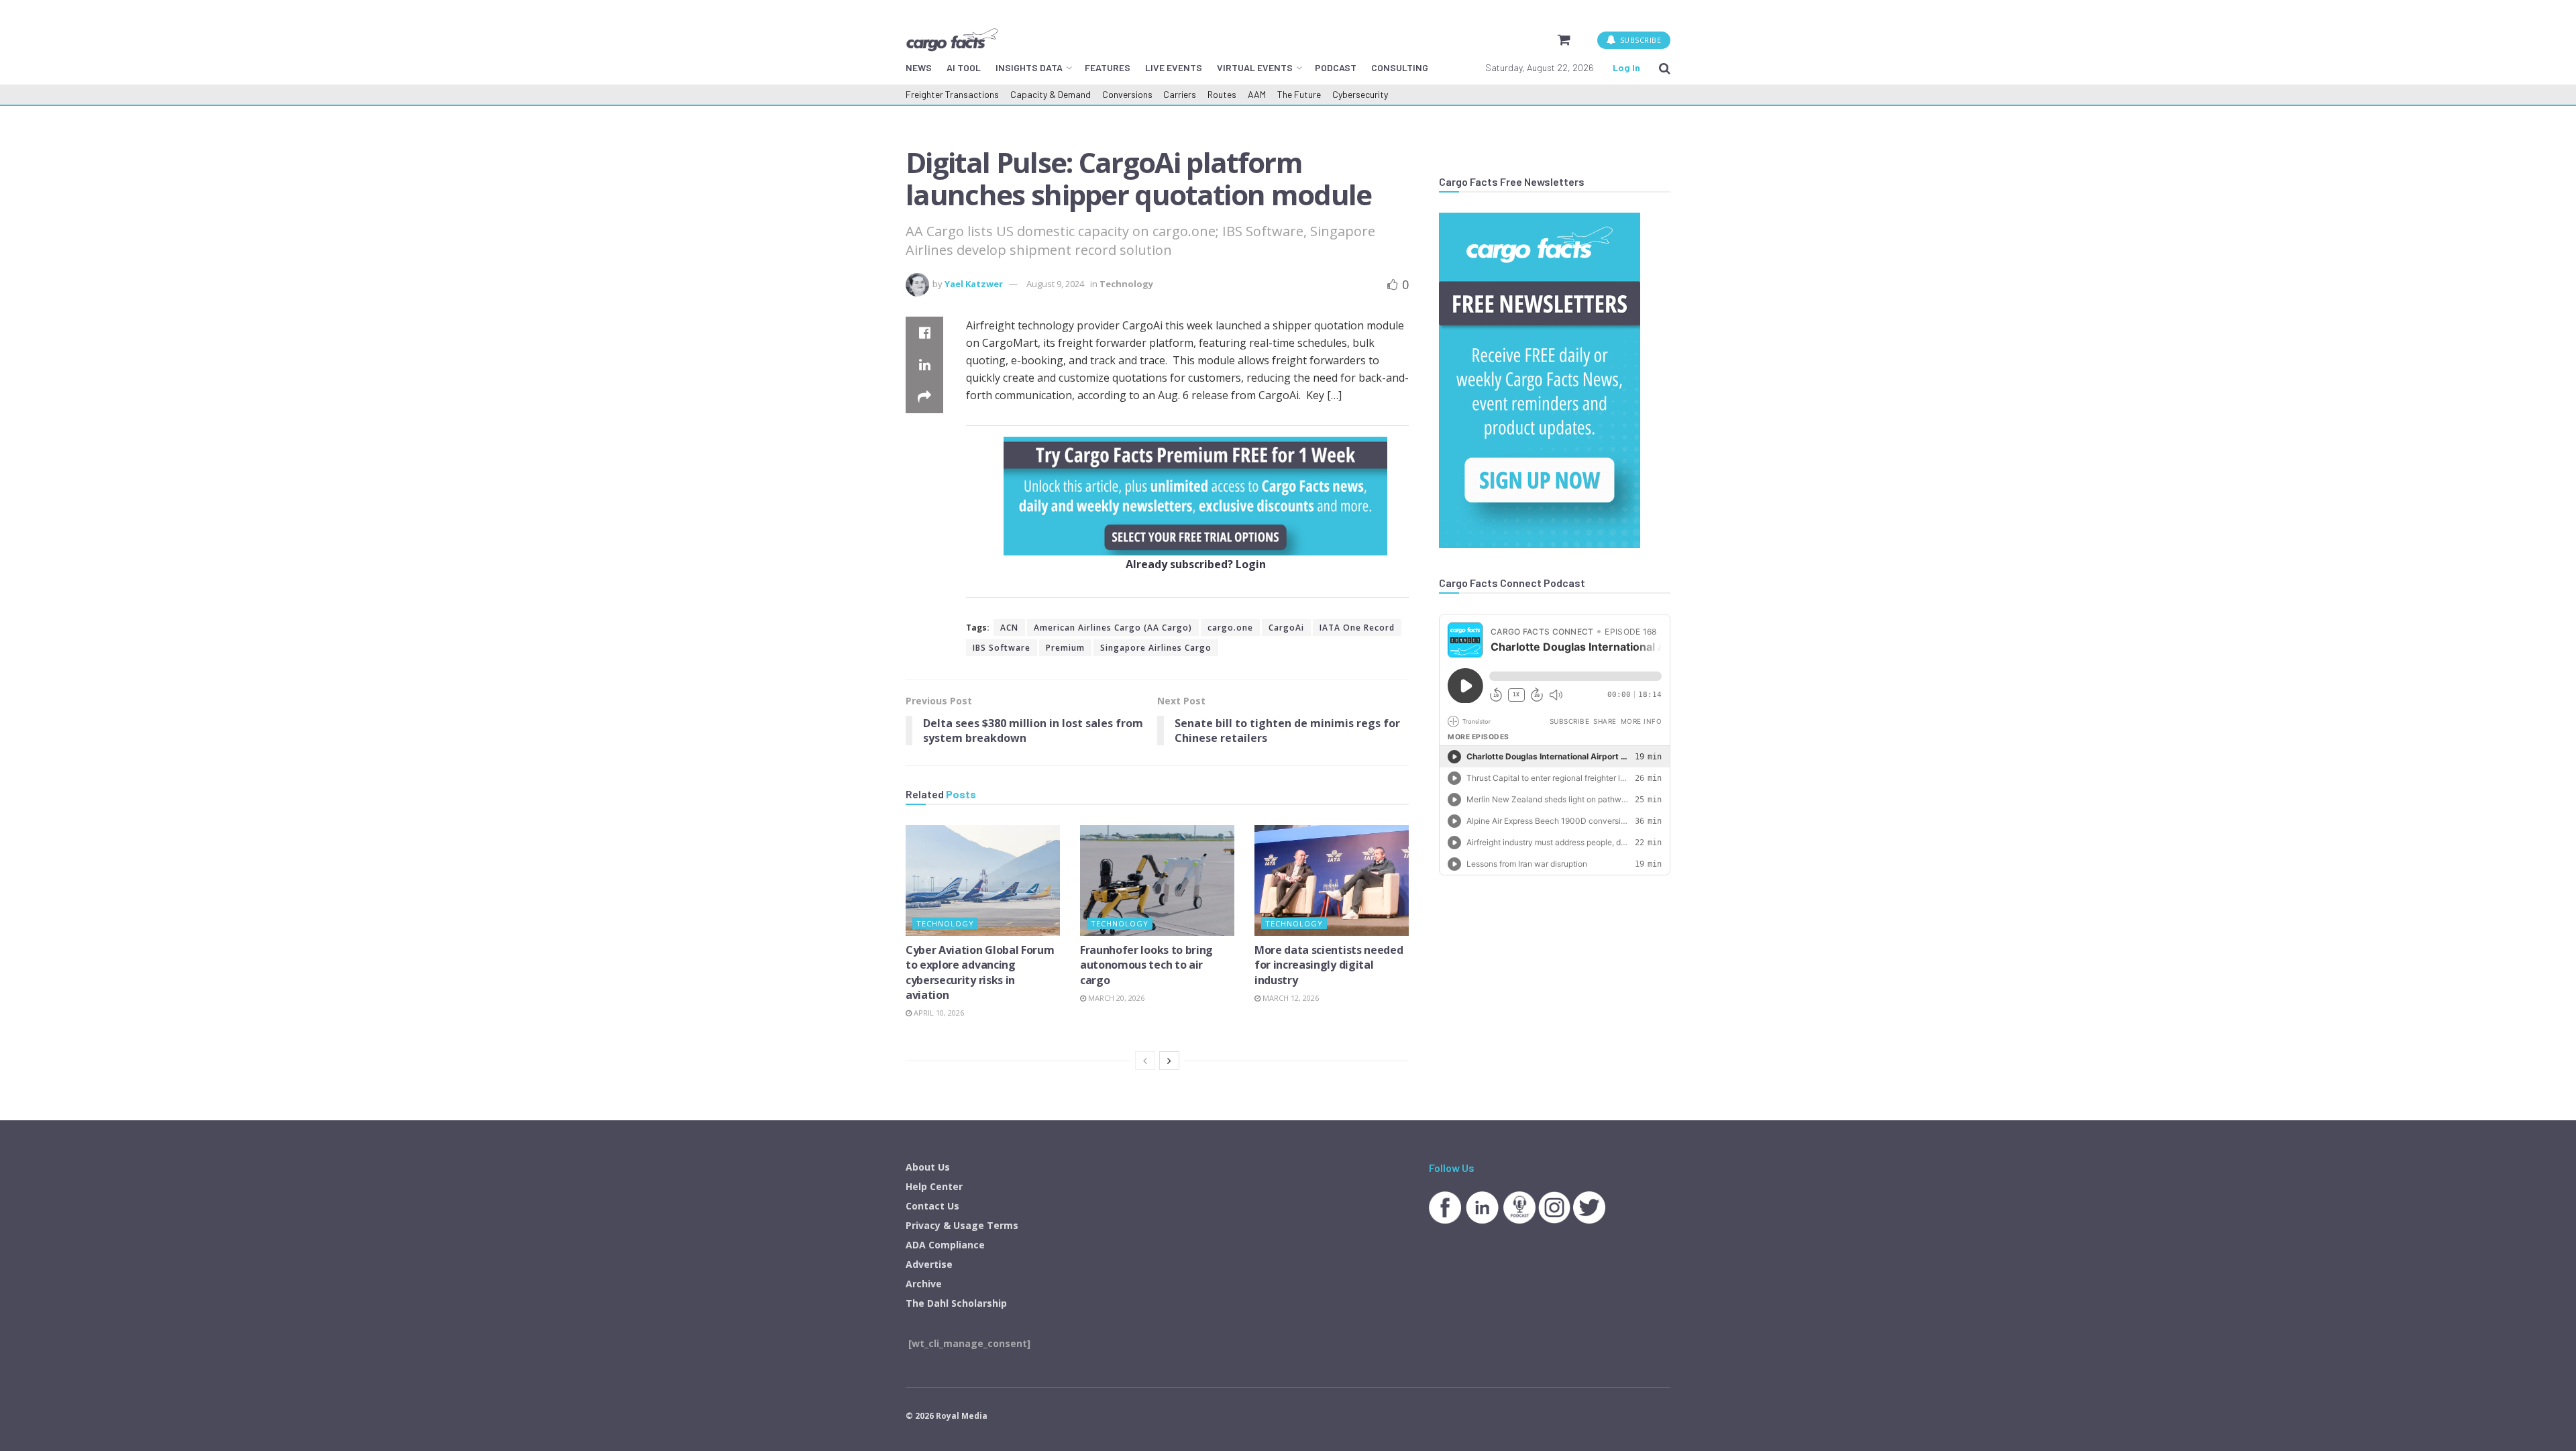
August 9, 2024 (1055, 284)
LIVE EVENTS (1174, 67)
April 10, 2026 (938, 1013)
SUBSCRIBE (1639, 40)
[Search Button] (1665, 68)
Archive (924, 1284)
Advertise (929, 1264)
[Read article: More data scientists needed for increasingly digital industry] (1332, 880)
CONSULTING (1400, 67)
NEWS (919, 67)
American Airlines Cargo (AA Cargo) (1113, 628)
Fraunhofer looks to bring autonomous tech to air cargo (1146, 965)
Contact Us (932, 1206)
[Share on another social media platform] (924, 397)
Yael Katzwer (974, 284)
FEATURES (1108, 67)
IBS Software (1002, 648)
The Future (1299, 94)
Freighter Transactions (952, 94)
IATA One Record (1357, 628)
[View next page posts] (1169, 1061)
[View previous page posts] (1145, 1061)
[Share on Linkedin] (924, 365)
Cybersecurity (1360, 94)
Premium (1065, 648)
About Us (928, 1167)
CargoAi (1286, 628)
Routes (1222, 94)
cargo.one (1230, 628)
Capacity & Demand (1051, 94)
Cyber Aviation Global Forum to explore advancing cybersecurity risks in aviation (980, 972)
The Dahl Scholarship (956, 1303)
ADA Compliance (945, 1245)
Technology (1126, 284)
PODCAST (1336, 67)
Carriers (1180, 94)
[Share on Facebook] (924, 333)
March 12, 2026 (1290, 998)
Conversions (1127, 94)
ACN (1009, 628)
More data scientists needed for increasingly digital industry (1329, 965)
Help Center (934, 1186)
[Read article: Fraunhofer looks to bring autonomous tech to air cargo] (1157, 880)
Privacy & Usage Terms (962, 1225)
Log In (1626, 67)
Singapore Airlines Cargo (1156, 648)
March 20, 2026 (1115, 998)
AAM (1257, 94)
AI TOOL (964, 67)
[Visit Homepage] (952, 40)
